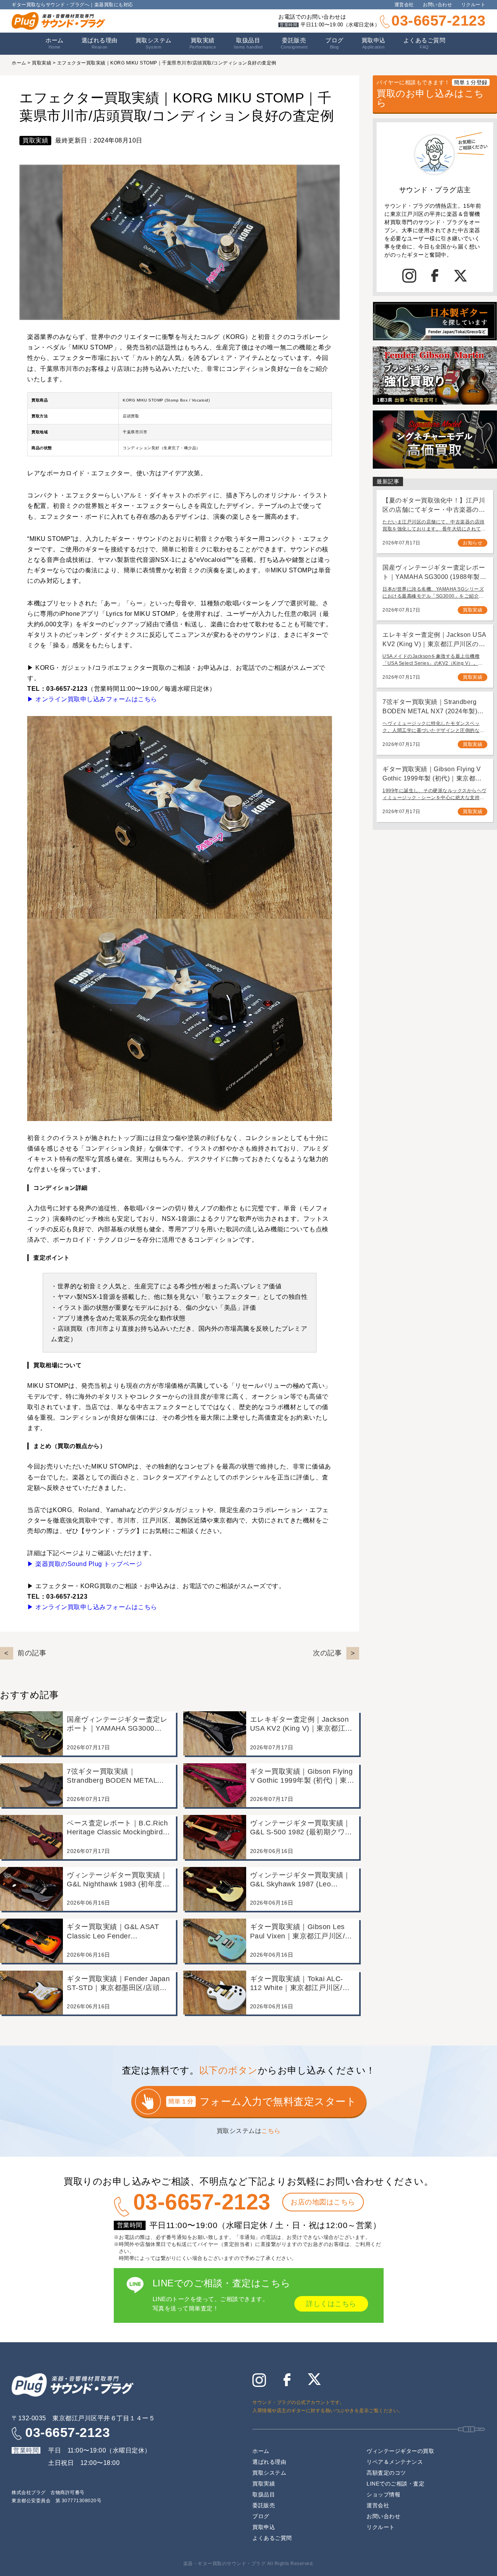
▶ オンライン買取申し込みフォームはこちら (92, 699)
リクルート (474, 5)
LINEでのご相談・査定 (395, 2484)
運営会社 (404, 5)
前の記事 (32, 1653)
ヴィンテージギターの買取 (400, 2451)
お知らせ (473, 543)
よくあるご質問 (425, 43)
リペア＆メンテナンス (395, 2462)
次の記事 (327, 1653)
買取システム (154, 43)
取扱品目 (264, 2494)
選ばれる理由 (100, 43)
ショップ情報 (383, 2494)
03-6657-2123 (438, 21)
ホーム (55, 43)
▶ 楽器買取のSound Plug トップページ (85, 1564)
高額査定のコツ (386, 2473)
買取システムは (249, 2131)
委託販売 (294, 43)
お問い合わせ (437, 5)
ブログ (335, 43)
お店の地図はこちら (323, 2202)
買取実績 (203, 43)
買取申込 (374, 43)
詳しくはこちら (331, 2304)
